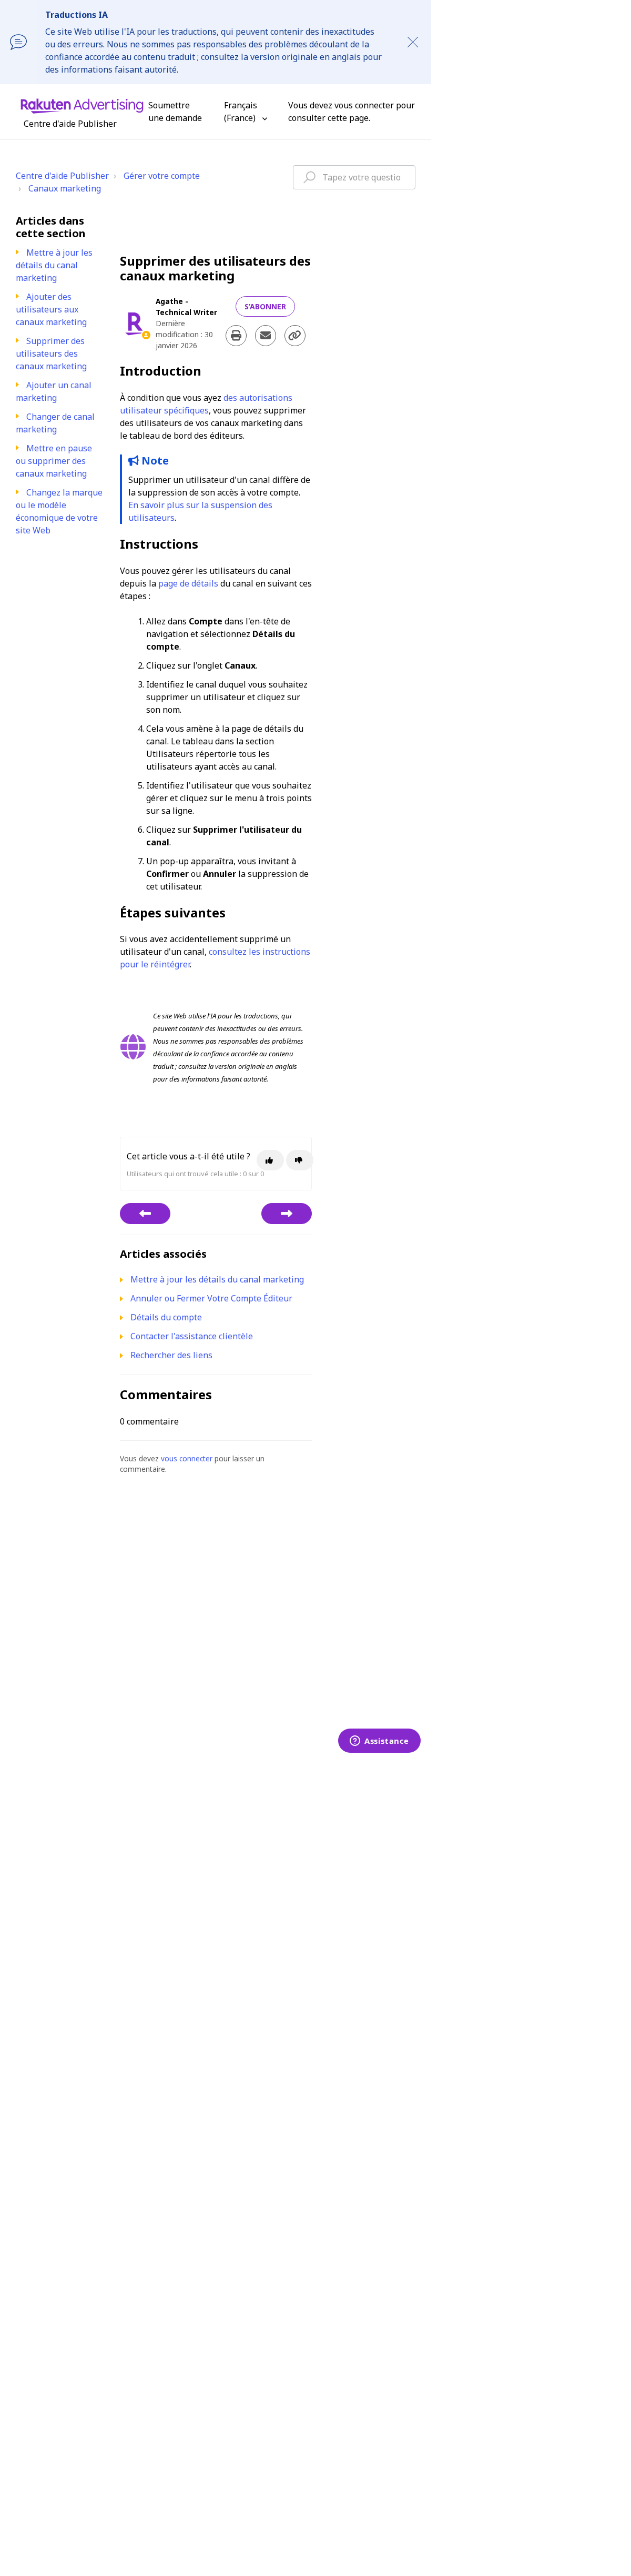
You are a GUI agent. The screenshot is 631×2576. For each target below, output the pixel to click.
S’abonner (265, 306)
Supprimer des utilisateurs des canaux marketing (51, 353)
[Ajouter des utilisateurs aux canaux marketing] (145, 1214)
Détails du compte (166, 1317)
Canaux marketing (65, 188)
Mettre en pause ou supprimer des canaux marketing (54, 461)
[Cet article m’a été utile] (270, 1160)
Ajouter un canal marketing (54, 391)
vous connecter (187, 1458)
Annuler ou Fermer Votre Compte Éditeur (211, 1298)
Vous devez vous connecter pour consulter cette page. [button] (352, 112)
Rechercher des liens (171, 1355)
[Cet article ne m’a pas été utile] (300, 1160)
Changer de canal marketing (55, 423)
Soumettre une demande (175, 112)
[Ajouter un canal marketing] (287, 1214)
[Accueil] (82, 105)
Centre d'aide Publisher (62, 176)
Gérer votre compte (162, 176)
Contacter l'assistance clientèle (192, 1336)
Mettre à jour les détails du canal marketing (54, 265)
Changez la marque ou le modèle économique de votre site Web (59, 511)
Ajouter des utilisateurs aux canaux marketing (51, 309)
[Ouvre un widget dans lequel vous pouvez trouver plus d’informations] (379, 1742)
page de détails (188, 583)
